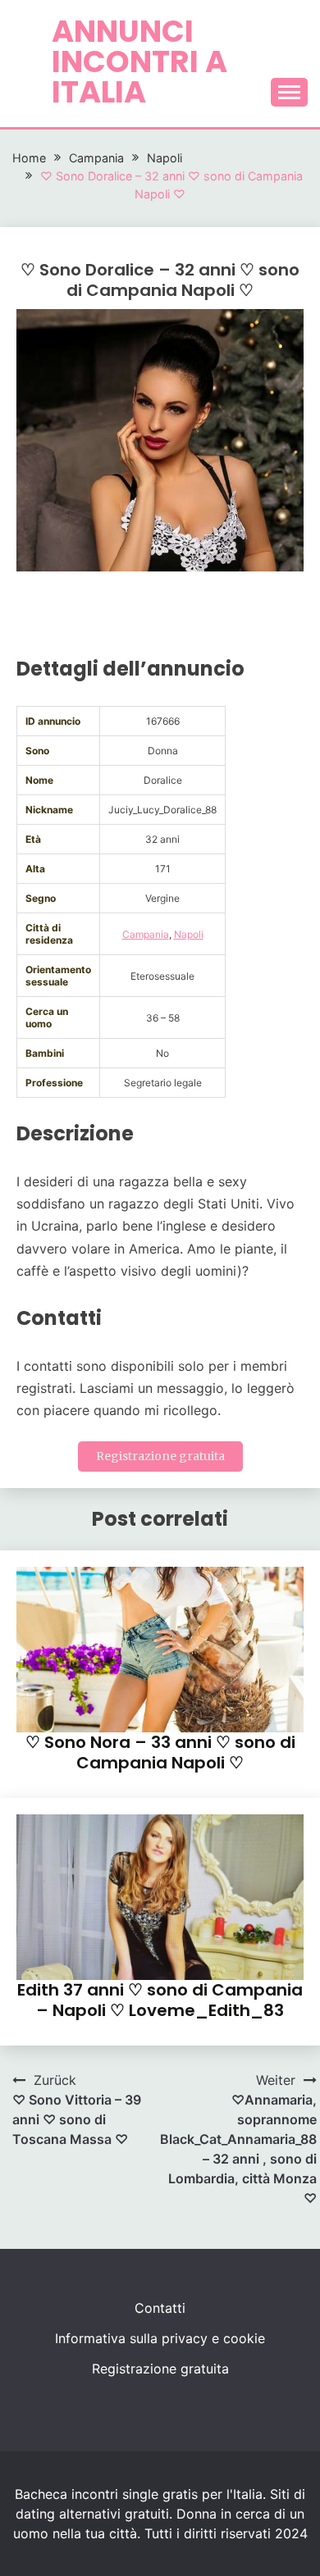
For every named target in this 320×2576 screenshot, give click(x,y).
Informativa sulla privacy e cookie (160, 2338)
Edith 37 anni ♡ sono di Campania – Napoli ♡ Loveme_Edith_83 (160, 2000)
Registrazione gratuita (160, 1456)
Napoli (189, 934)
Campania (146, 934)
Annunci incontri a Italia (139, 61)
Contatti (160, 2308)
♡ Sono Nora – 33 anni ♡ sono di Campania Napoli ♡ (160, 1752)
